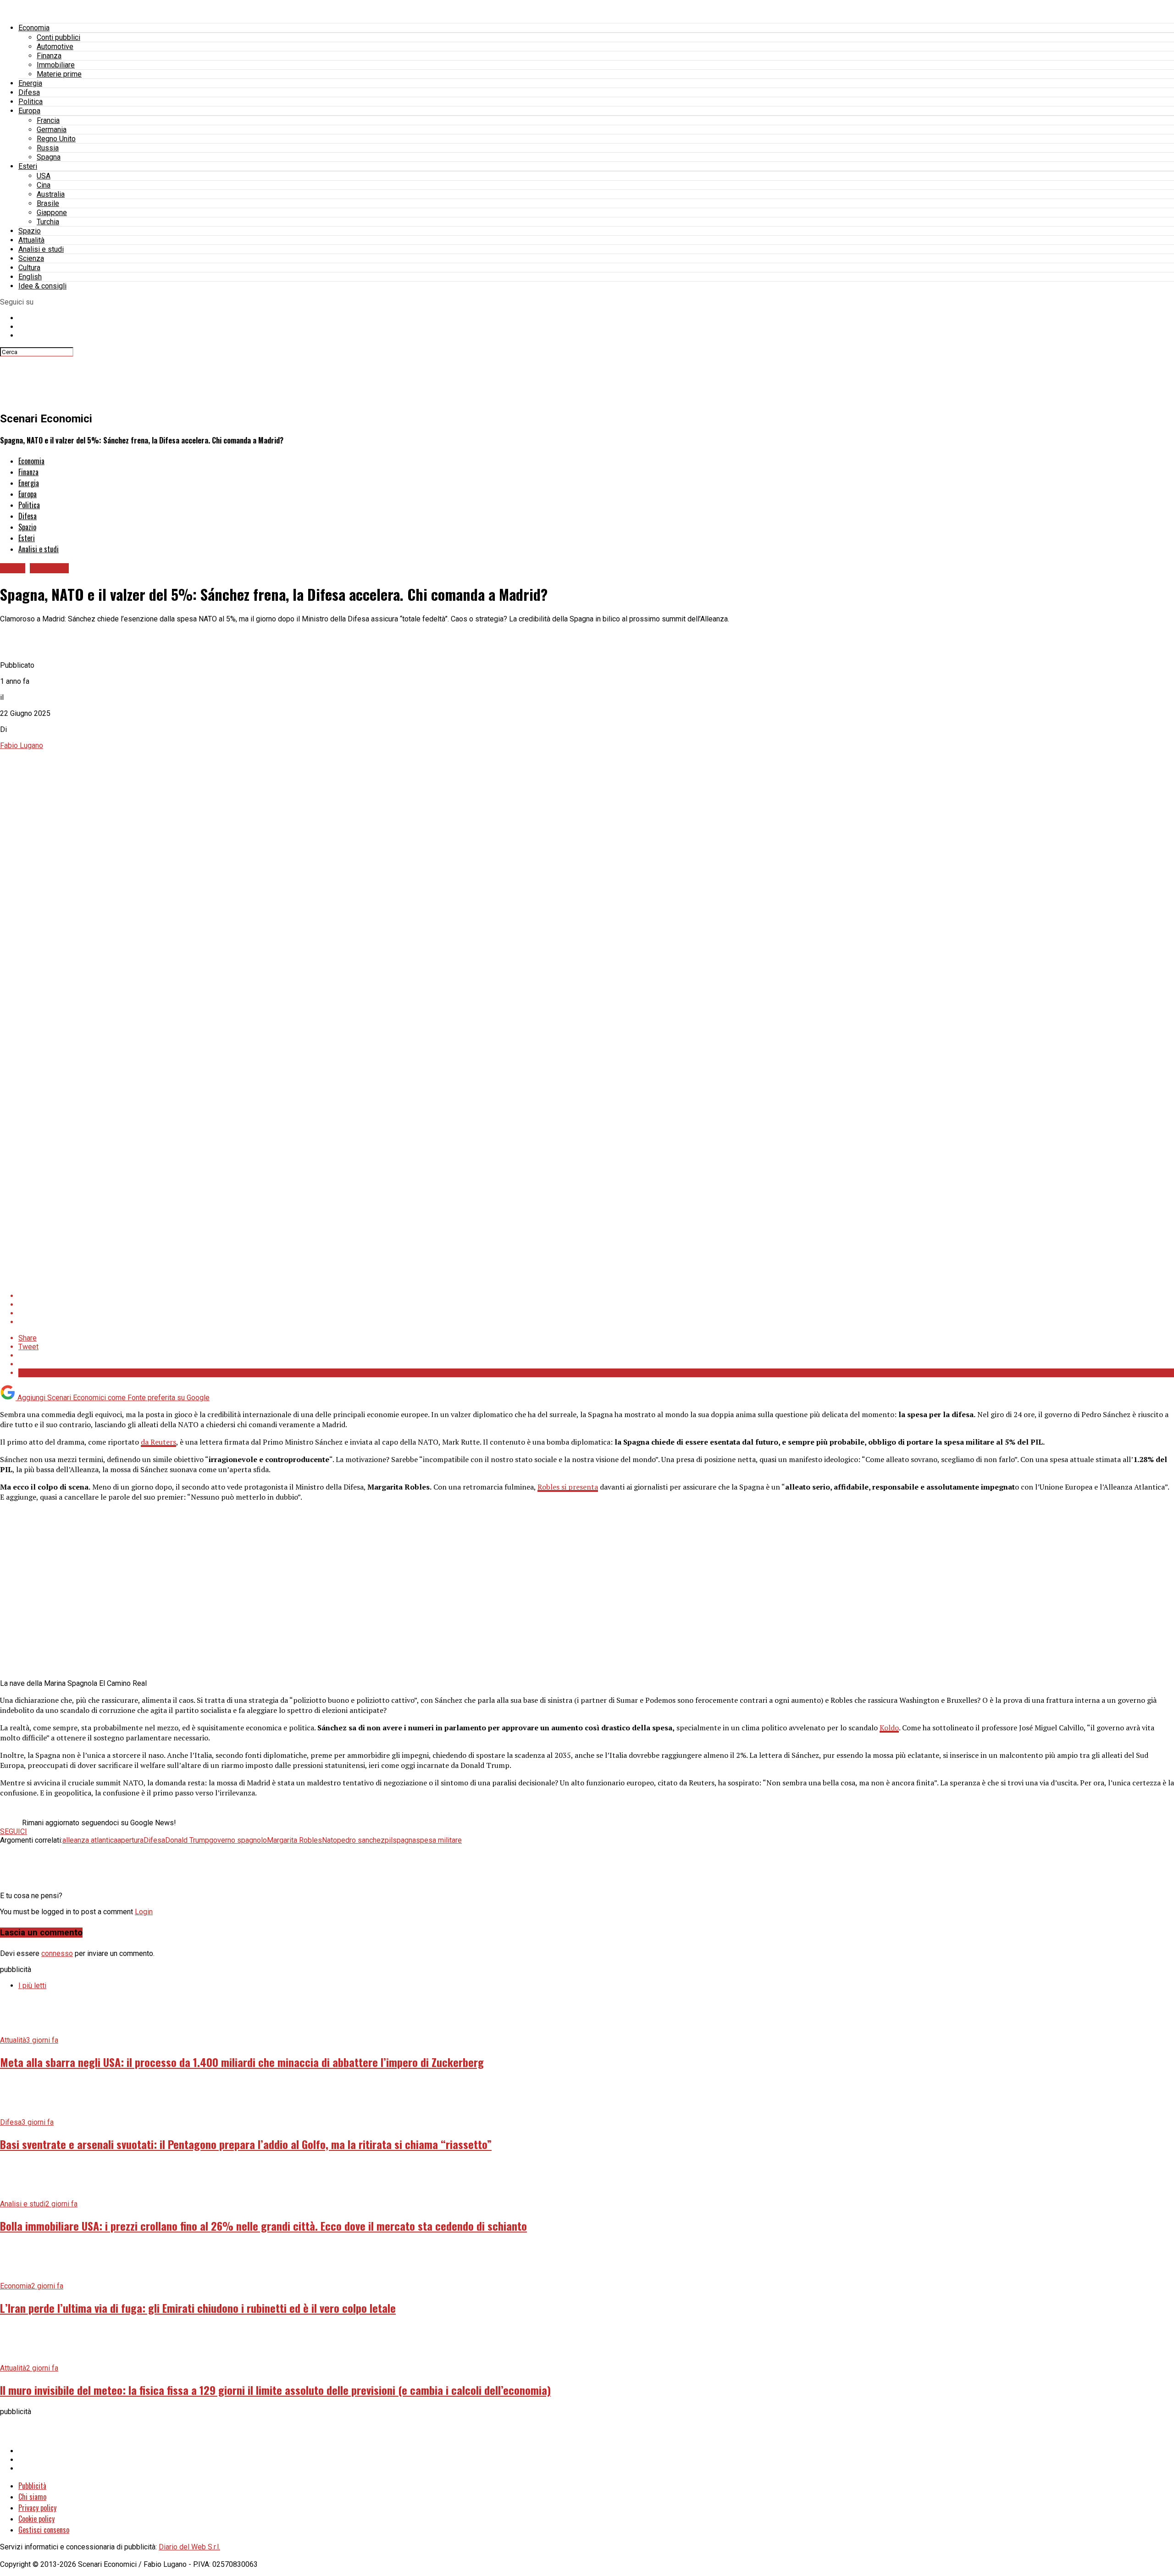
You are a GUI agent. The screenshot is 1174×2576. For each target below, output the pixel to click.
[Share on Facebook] (596, 1296)
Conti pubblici (58, 37)
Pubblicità (32, 2486)
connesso (57, 1953)
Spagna (49, 157)
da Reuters (158, 1442)
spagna (404, 1840)
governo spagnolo (238, 1840)
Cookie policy (36, 2519)
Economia (34, 28)
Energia (30, 83)
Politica (30, 102)
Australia (51, 194)
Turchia (48, 222)
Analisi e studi (41, 249)
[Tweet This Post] (596, 1305)
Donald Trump (187, 1840)
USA (44, 176)
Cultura (29, 268)
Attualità (31, 240)
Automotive (55, 47)
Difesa (29, 92)
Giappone (52, 213)
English (30, 277)
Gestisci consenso (44, 2530)
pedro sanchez (361, 1840)
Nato (329, 1840)
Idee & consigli (42, 286)
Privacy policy (37, 2508)
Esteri (28, 166)
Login (144, 1912)
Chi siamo (32, 2497)
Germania (52, 130)
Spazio (30, 231)
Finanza (49, 56)
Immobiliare (56, 65)
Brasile (48, 203)
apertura (130, 1840)
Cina (44, 185)
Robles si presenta (568, 1487)
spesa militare (439, 1840)
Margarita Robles (294, 1840)
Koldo (889, 1728)
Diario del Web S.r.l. (189, 2547)
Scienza (31, 258)
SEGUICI (14, 1831)
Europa (29, 111)
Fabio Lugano (22, 745)
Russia (48, 148)
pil (389, 1840)
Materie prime (59, 74)
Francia (48, 120)
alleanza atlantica (90, 1840)
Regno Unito (56, 139)
